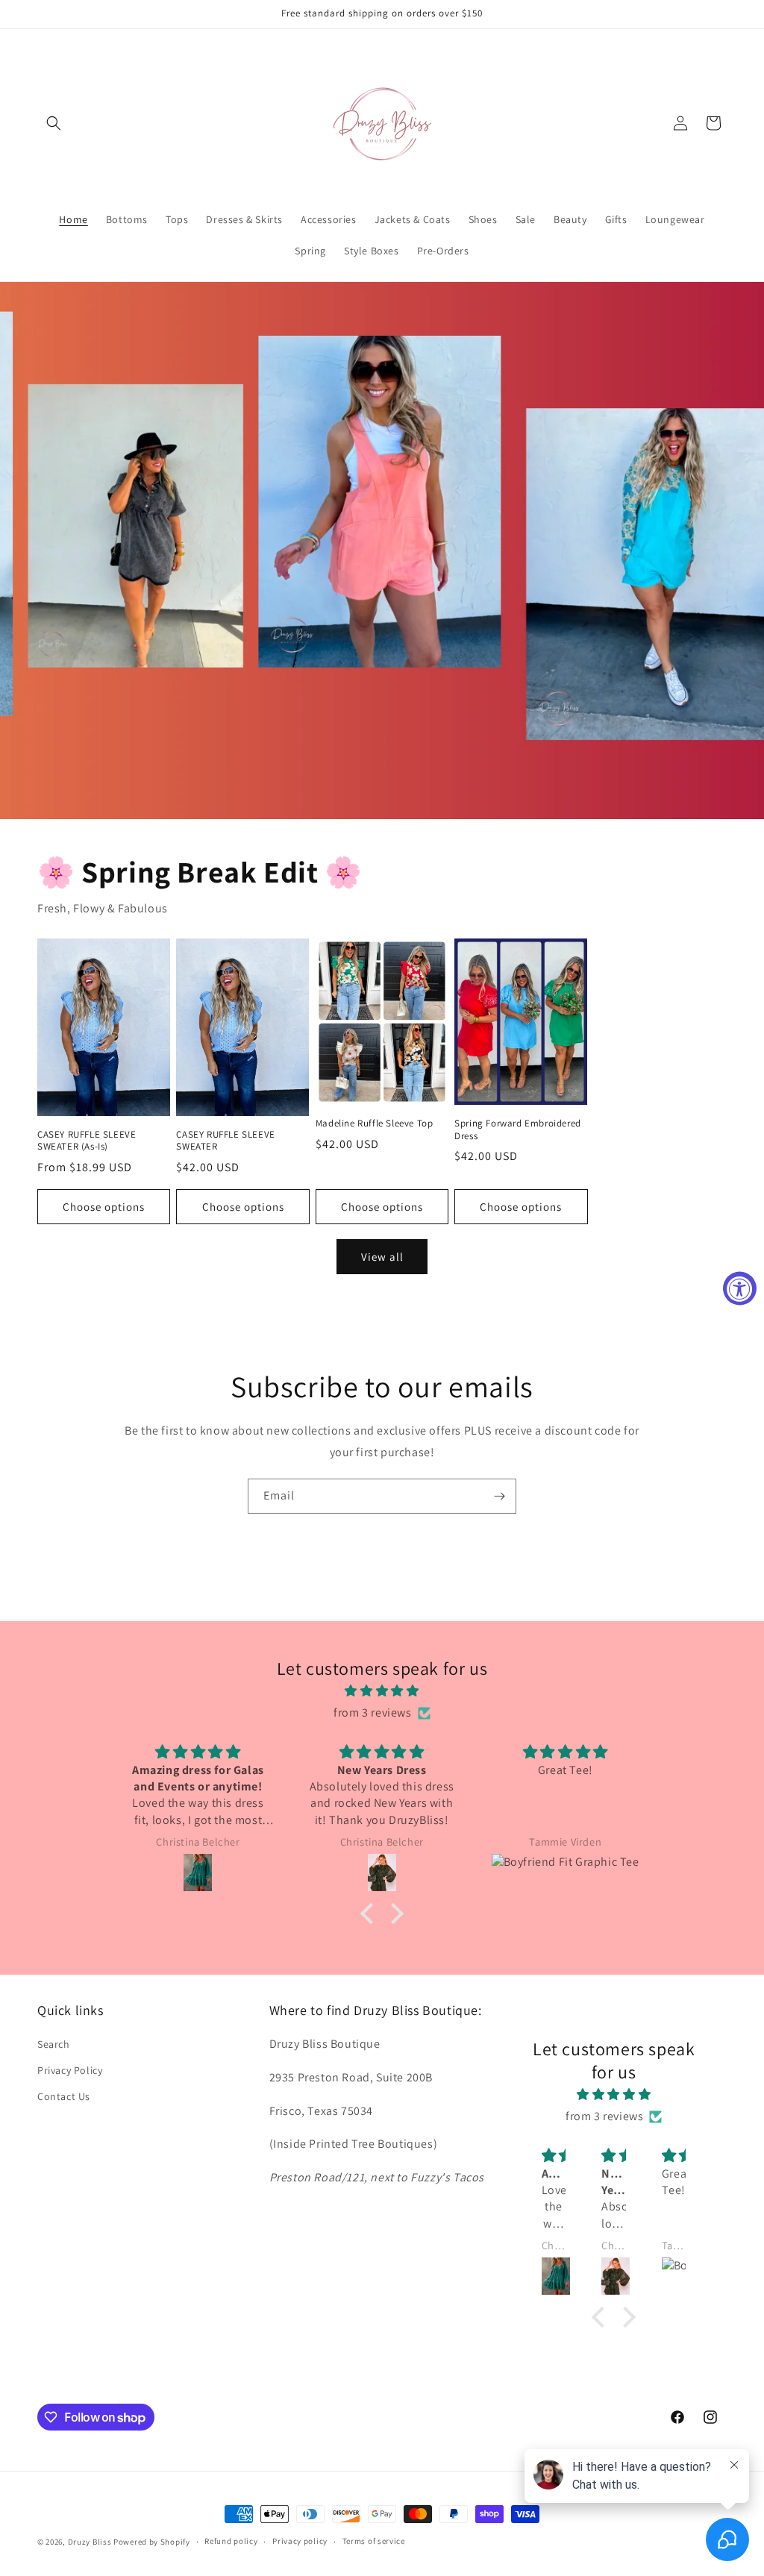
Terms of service (374, 2541)
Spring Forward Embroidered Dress (518, 1130)
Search (54, 2044)
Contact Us (64, 2096)
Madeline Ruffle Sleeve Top (375, 1124)
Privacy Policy (70, 2070)
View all (382, 1257)
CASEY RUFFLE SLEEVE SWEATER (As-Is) (87, 1141)
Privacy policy (300, 2541)
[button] (54, 123)
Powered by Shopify (152, 2542)
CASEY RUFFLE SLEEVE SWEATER (225, 1141)
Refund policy (231, 2541)
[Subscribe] (499, 1496)
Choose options (104, 1207)
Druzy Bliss (91, 2542)
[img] (382, 1691)
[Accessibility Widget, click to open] (740, 1288)
